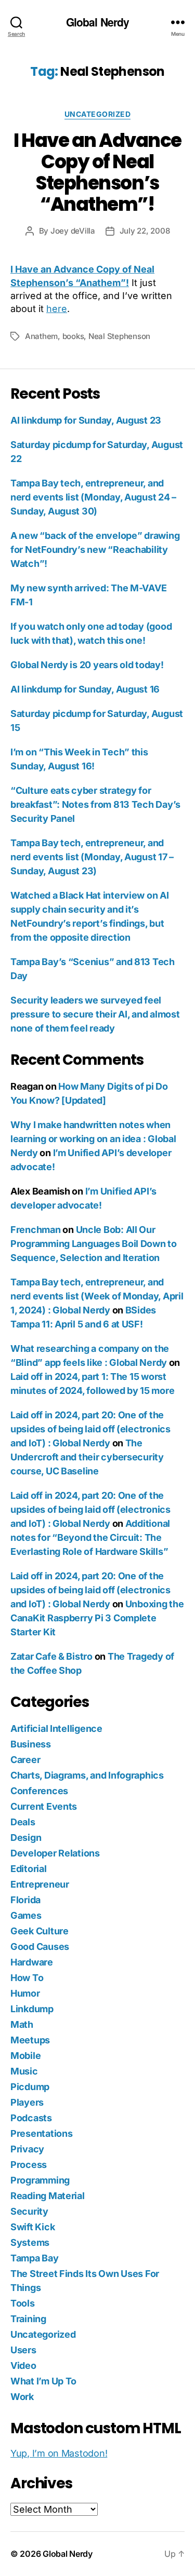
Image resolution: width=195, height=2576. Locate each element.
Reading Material (48, 2196)
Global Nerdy (98, 22)
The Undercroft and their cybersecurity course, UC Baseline (87, 1457)
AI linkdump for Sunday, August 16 (85, 689)
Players (27, 2102)
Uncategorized (98, 114)
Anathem (41, 336)
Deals (23, 1822)
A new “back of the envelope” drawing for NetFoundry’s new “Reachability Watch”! (95, 550)
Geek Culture (40, 1931)
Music (24, 2071)
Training (28, 2319)
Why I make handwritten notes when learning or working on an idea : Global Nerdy (93, 1139)
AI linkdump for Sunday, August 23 (86, 420)
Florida (25, 1900)
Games (26, 1915)
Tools (23, 2303)
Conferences (39, 1791)
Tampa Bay (35, 2258)
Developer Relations (55, 1853)
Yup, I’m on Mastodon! (59, 2453)
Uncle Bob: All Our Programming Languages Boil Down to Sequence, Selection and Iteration (94, 1244)
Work (22, 2397)
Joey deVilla (73, 231)
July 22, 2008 (145, 231)
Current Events (44, 1806)
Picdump (30, 2087)
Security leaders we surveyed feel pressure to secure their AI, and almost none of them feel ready (95, 1014)
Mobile (25, 2056)
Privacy (27, 2149)
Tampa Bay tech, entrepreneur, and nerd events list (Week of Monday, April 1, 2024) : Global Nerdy (97, 1296)
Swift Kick (32, 2227)
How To (27, 1978)
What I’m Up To (43, 2381)
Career (25, 1760)
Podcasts (31, 2118)
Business (31, 1744)
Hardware (32, 1962)
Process (29, 2165)
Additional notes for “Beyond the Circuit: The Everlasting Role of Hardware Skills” (90, 1537)
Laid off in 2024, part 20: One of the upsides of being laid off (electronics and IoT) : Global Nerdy (90, 1429)
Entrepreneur (40, 1884)
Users (23, 2350)
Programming (40, 2180)
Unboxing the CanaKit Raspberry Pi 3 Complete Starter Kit (97, 1618)
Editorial (29, 1869)
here (57, 309)
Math (22, 2024)
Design (26, 1838)
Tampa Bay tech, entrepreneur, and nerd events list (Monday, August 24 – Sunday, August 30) (93, 497)
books (73, 336)
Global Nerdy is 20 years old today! (87, 665)
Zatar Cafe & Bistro (51, 1656)
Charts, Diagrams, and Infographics (87, 1775)
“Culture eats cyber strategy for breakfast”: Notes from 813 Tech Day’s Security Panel (95, 804)
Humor (25, 1993)
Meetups (30, 2040)
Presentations (42, 2133)
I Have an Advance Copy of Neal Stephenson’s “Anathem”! (97, 172)
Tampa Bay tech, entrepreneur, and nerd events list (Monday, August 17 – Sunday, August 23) (92, 857)
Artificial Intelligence (56, 1728)
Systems (30, 2242)
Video (23, 2365)
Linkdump (32, 2009)
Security (29, 2211)
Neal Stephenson (119, 336)
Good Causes (40, 1947)
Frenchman (36, 1230)
